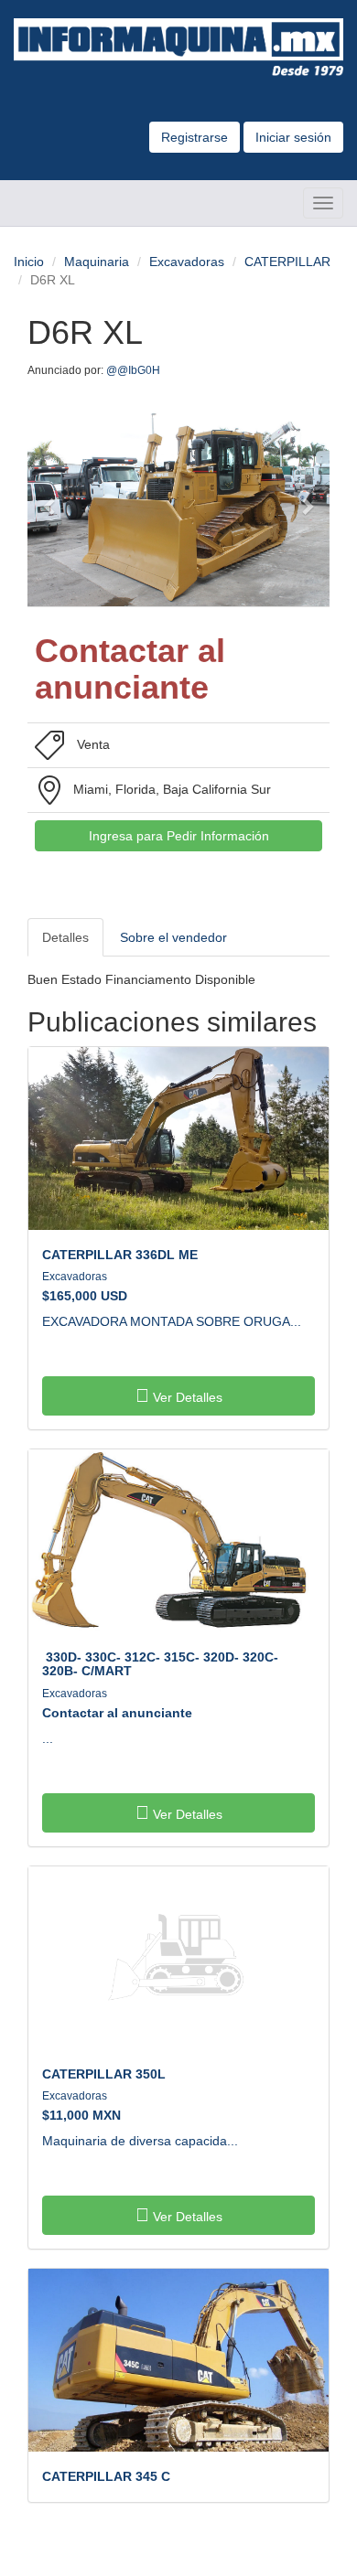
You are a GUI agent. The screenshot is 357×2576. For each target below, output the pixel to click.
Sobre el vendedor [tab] (173, 937)
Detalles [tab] (65, 937)
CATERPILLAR (287, 262)
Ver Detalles (186, 1397)
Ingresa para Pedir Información (179, 836)
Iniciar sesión (293, 137)
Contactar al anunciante (117, 1713)
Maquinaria (97, 262)
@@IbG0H (135, 370)
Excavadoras (187, 262)
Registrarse (195, 137)
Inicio (29, 262)
